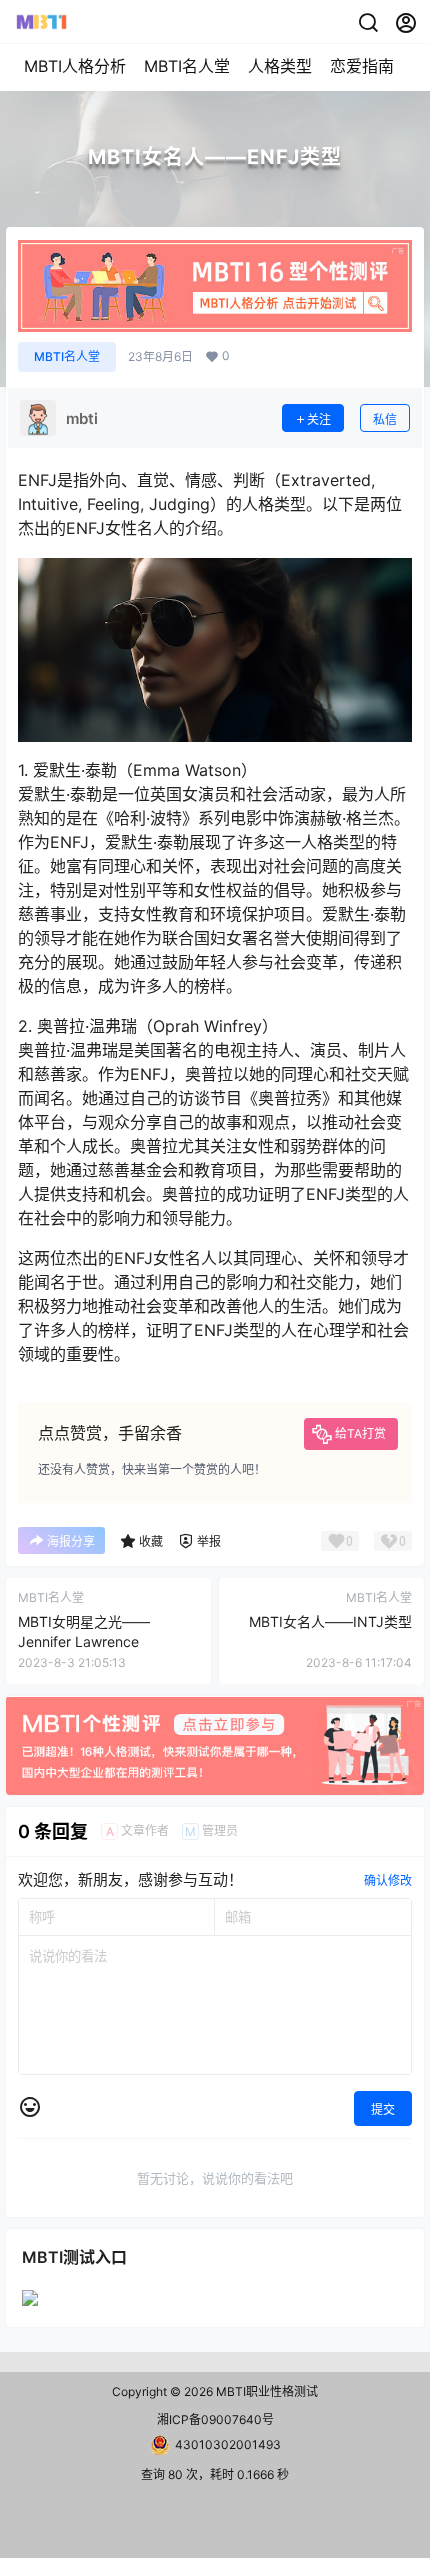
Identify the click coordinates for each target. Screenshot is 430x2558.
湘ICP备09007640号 (215, 2419)
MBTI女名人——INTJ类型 (330, 1621)
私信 (385, 419)
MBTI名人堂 (187, 66)
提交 (383, 2109)
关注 (319, 419)
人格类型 (280, 66)
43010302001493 (228, 2444)
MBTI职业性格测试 (265, 2391)
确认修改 (388, 1880)
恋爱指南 (362, 66)
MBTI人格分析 (75, 66)
